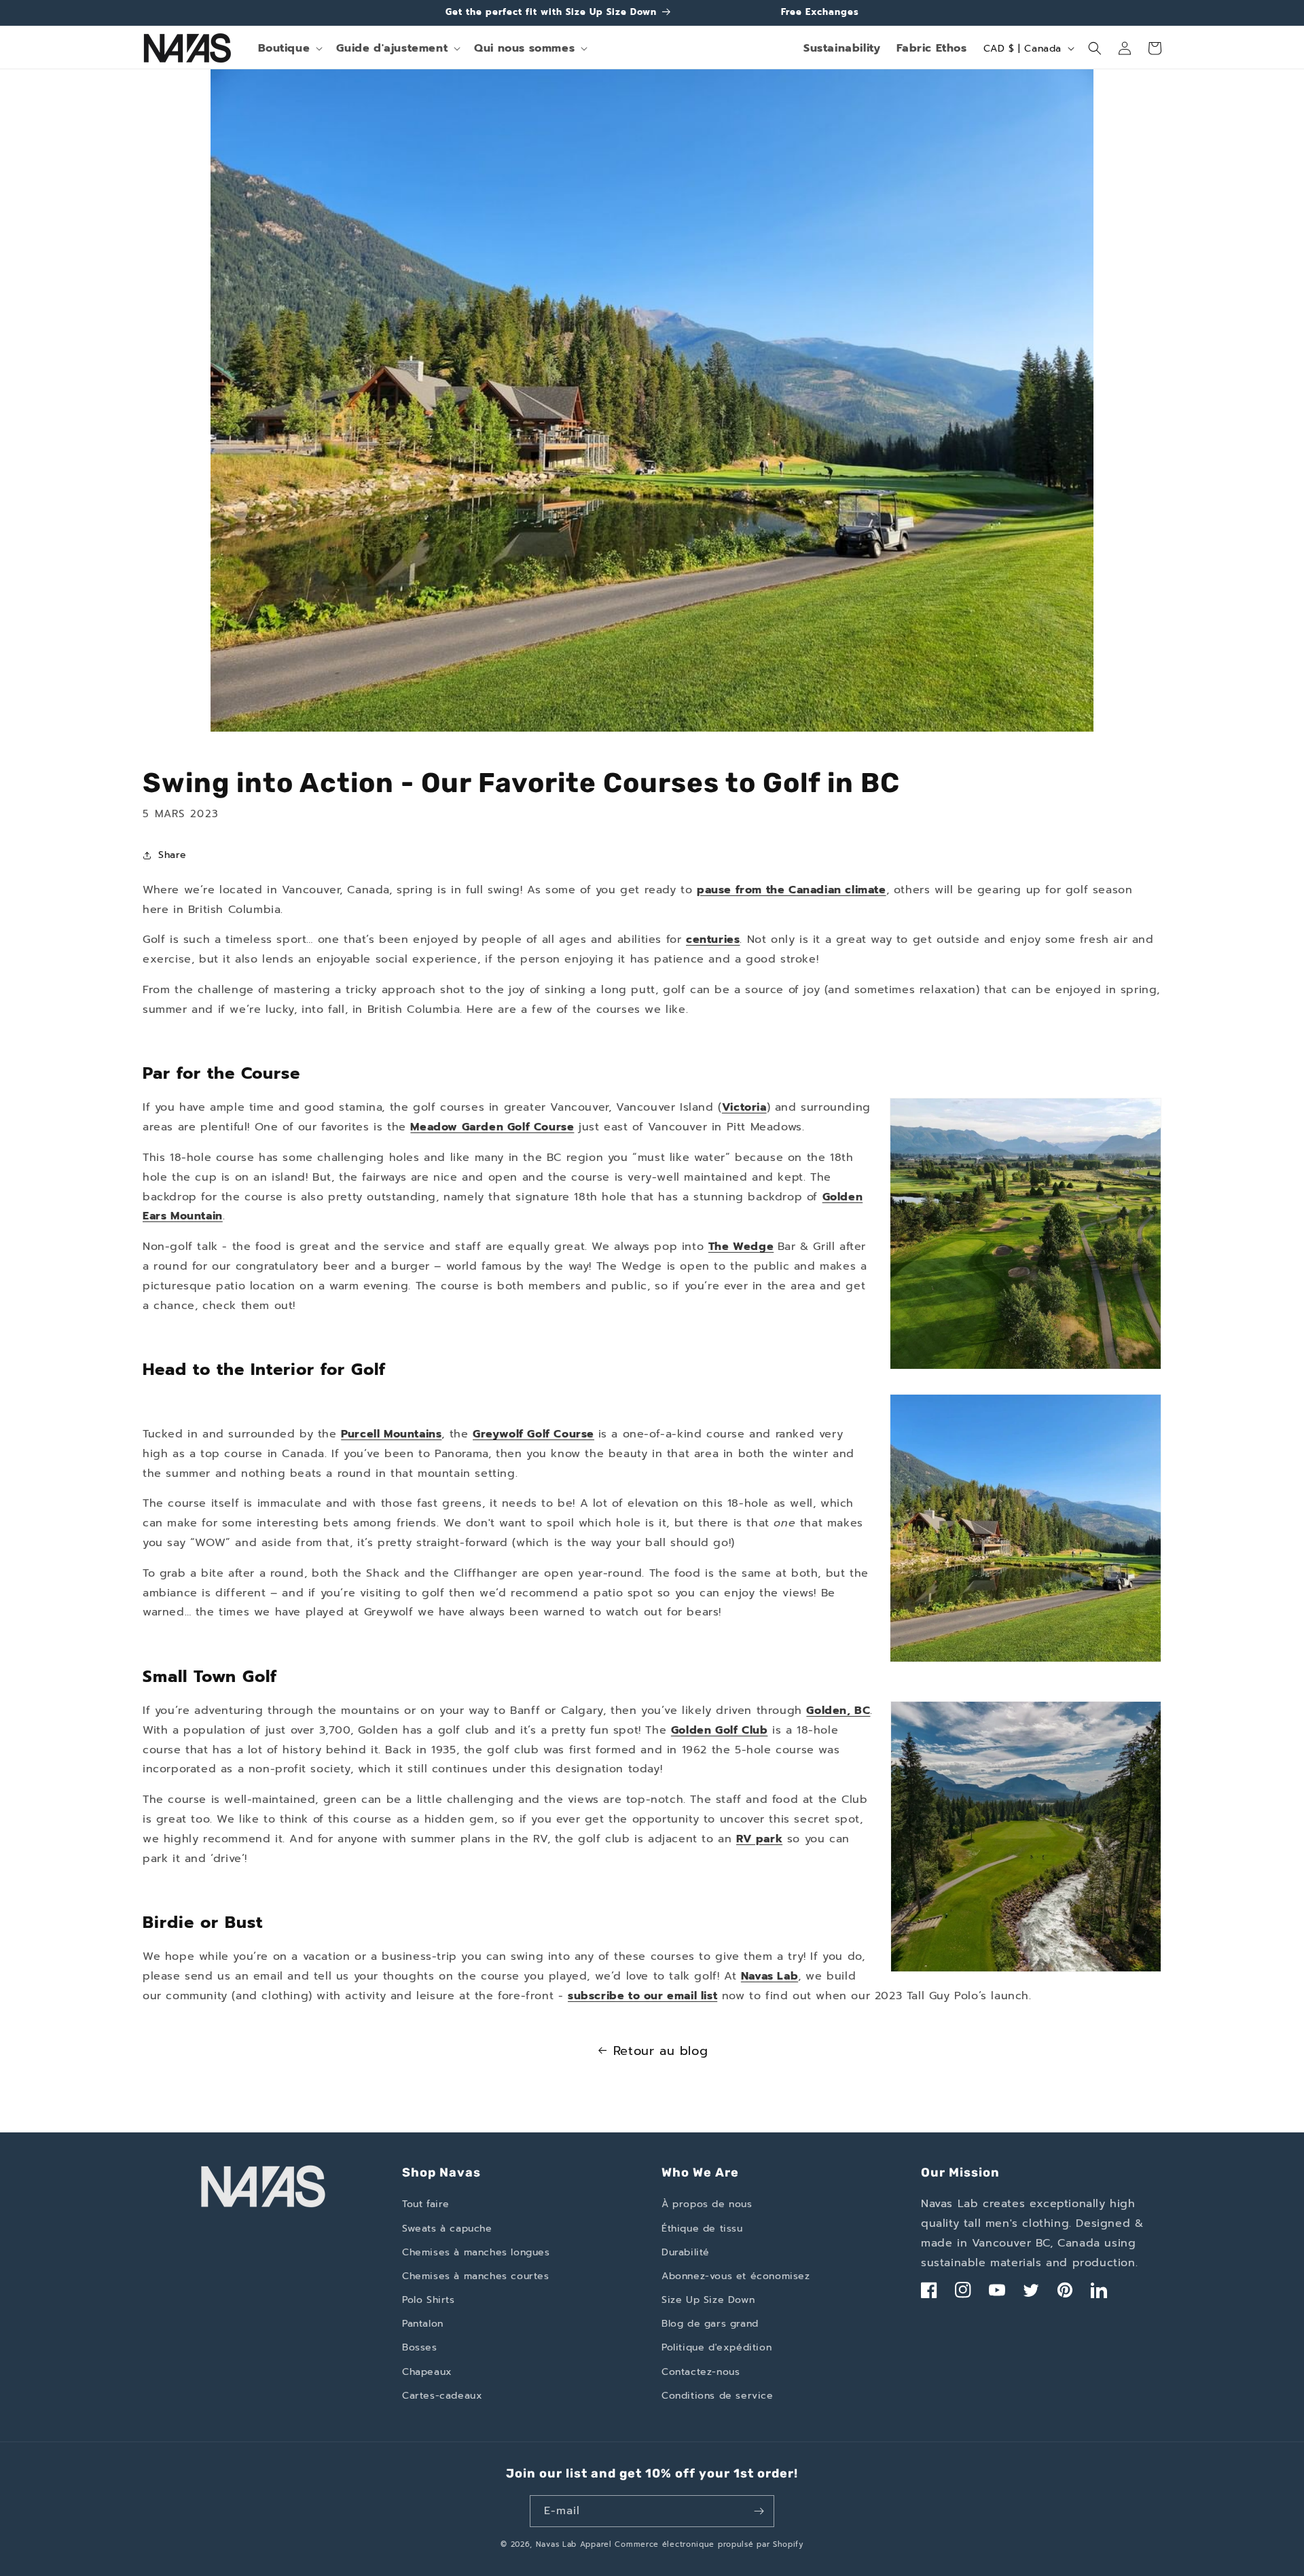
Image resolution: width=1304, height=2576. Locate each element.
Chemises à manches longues (476, 2252)
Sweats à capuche (447, 2229)
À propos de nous (707, 2204)
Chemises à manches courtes (476, 2276)
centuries (713, 940)
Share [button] (173, 855)
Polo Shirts (429, 2300)
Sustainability (842, 48)
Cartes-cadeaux (442, 2396)
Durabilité (686, 2252)
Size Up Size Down (708, 2300)
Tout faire (426, 2204)
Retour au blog (660, 2051)
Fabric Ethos (931, 48)
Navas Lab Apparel (574, 2544)
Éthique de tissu (702, 2229)
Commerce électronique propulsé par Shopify (709, 2544)
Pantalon (423, 2324)
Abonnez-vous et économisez (736, 2276)
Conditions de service (718, 2396)
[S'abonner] (759, 2511)
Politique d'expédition (717, 2347)
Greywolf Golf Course (533, 1434)
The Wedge (741, 1247)
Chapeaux (427, 2372)
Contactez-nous (701, 2372)
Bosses (420, 2347)
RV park (759, 1839)
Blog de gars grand (710, 2324)
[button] (289, 49)
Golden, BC (838, 1711)
